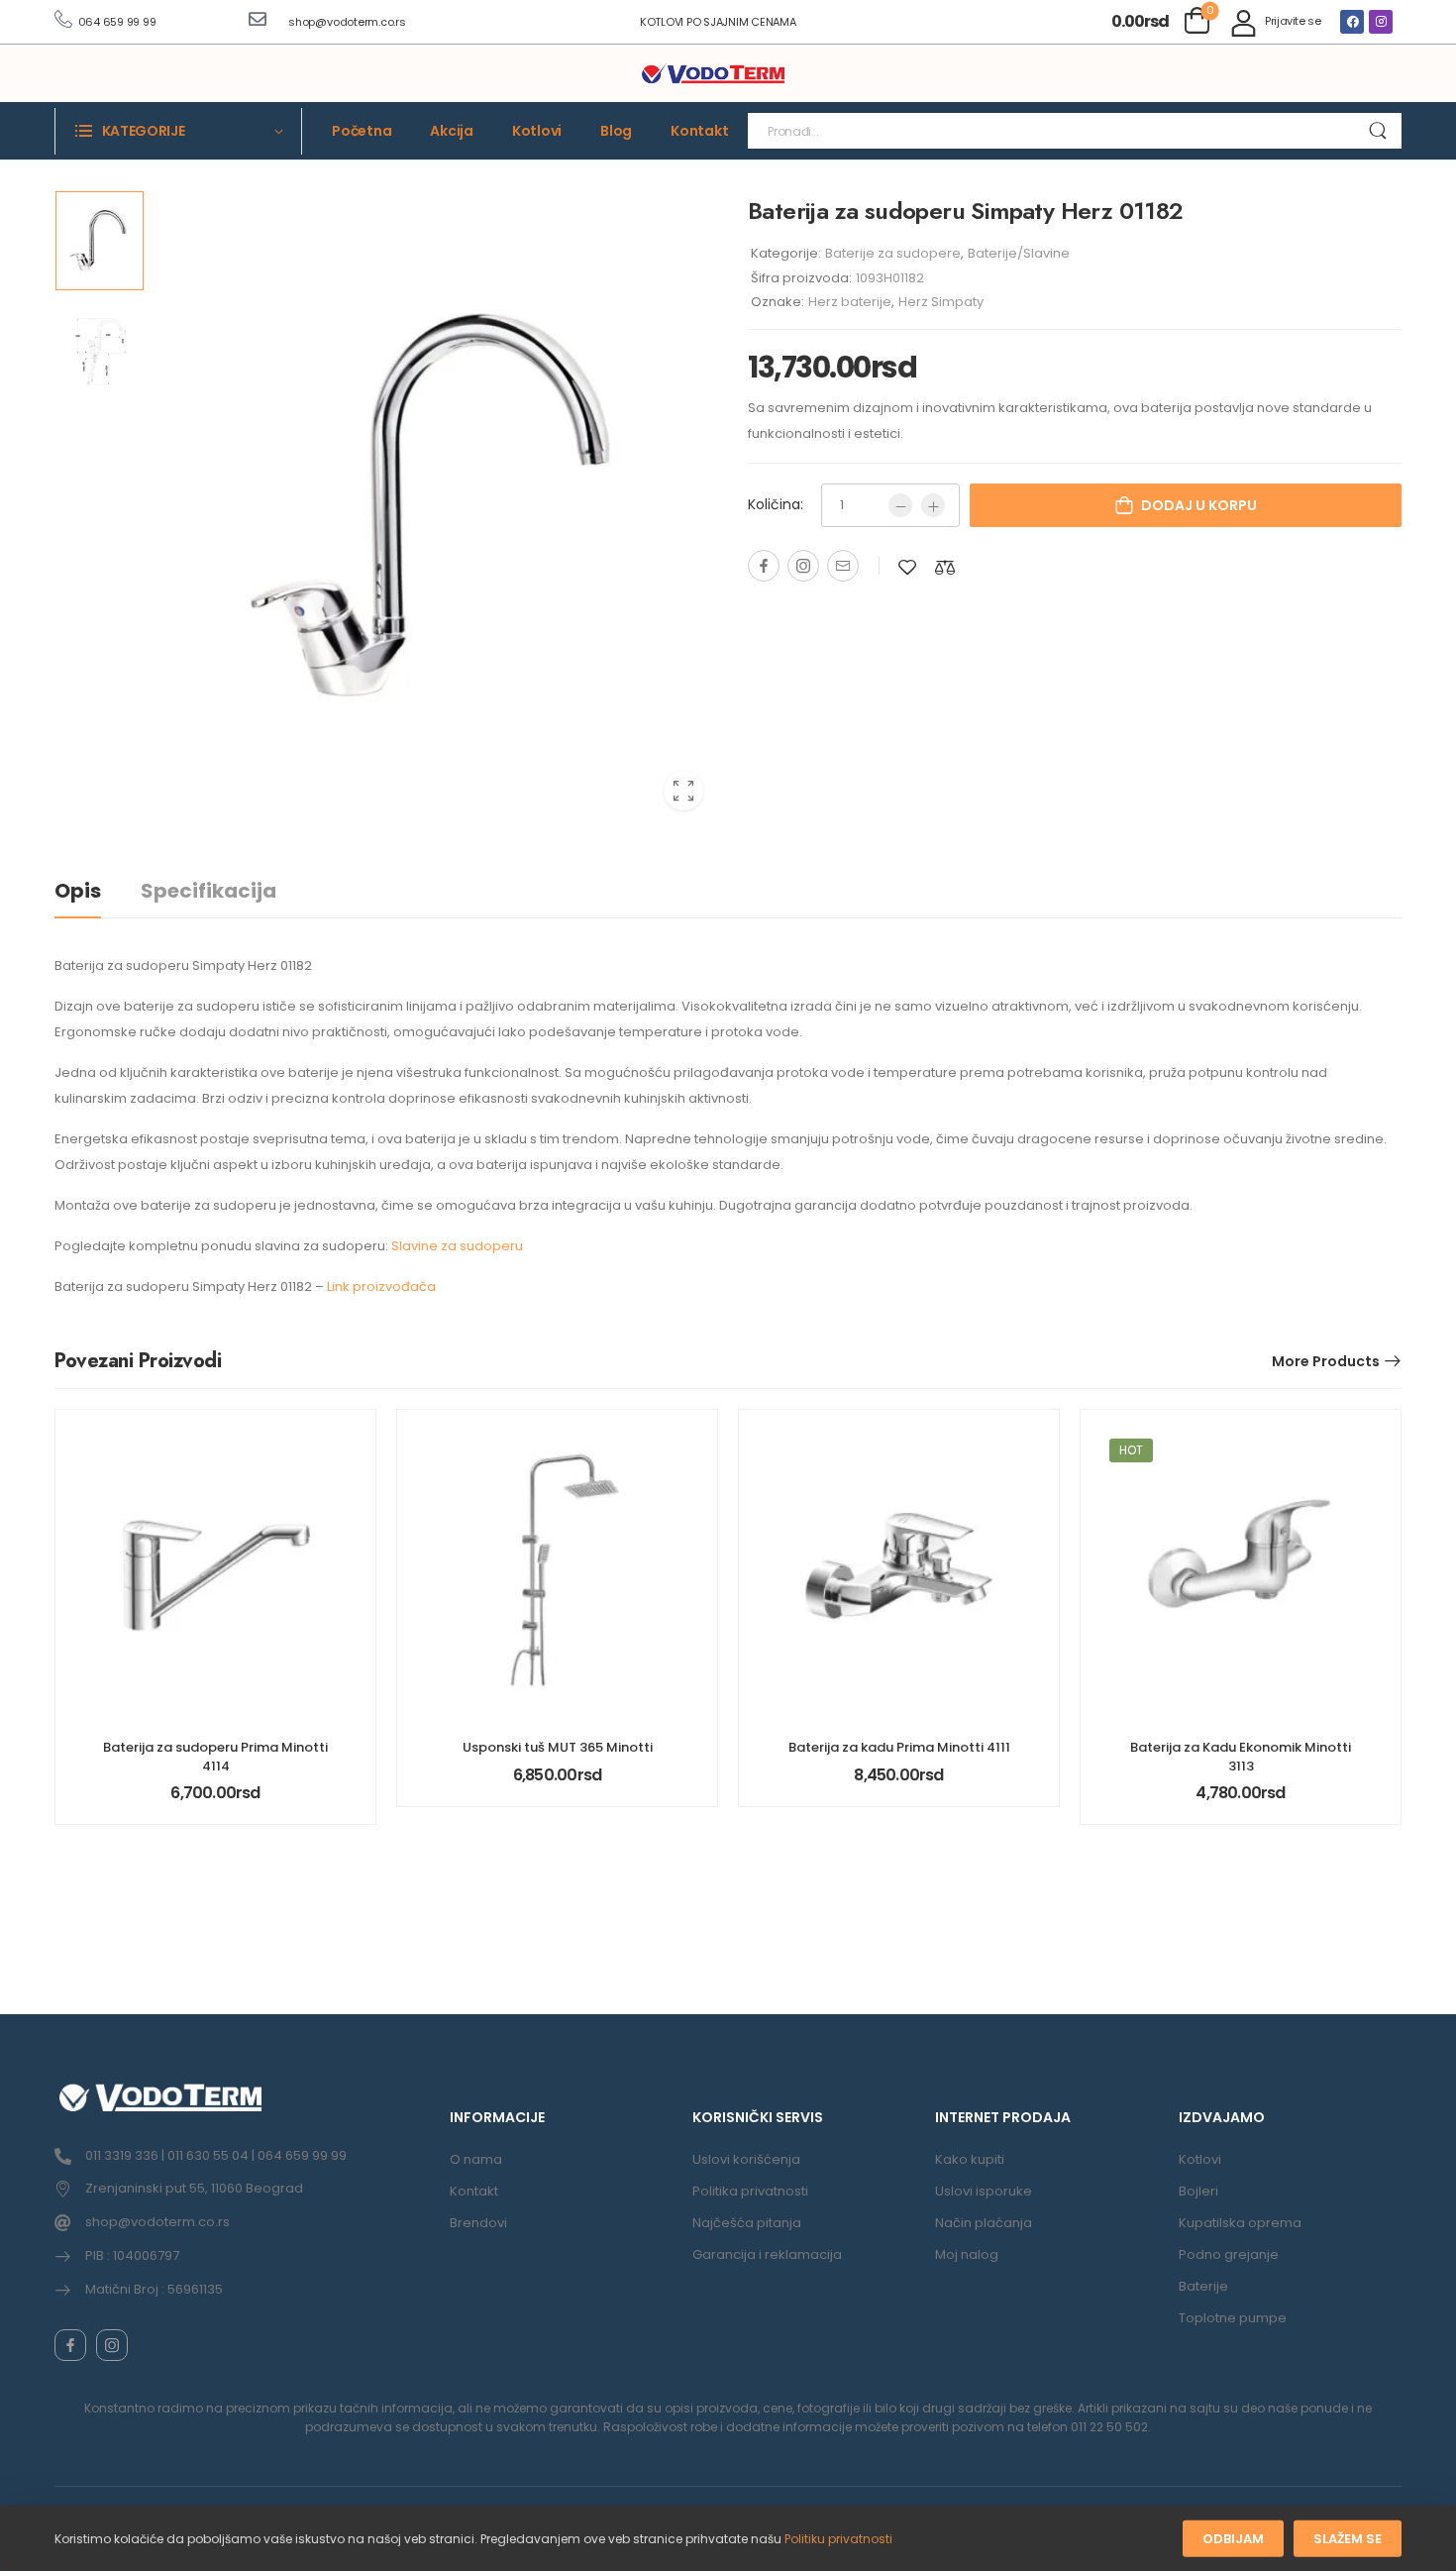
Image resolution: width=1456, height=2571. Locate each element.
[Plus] (933, 505)
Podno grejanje (1229, 2254)
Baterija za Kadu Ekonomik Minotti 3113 (1241, 1756)
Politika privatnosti (750, 2191)
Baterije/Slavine (1019, 253)
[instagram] (112, 2345)
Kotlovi (537, 131)
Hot (1131, 1450)
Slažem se (1348, 2539)
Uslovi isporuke (984, 2191)
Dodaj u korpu (1199, 505)
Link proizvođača (381, 1286)
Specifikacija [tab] (208, 891)
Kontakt (699, 131)
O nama (476, 2159)
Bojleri (1198, 2191)
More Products (1326, 1361)
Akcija (452, 131)
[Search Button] (1377, 131)
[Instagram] (1381, 22)
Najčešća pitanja (747, 2223)
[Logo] (713, 74)
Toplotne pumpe (1233, 2318)
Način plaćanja (984, 2223)
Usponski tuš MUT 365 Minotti (558, 1747)
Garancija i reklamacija (767, 2254)
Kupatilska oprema (1240, 2223)
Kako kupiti (970, 2159)
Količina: (776, 504)
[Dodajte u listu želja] (907, 567)
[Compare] (945, 567)
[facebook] (70, 2345)
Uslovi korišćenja (746, 2159)
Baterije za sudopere (893, 253)
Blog (616, 131)
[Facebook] (1352, 22)
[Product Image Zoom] (683, 791)
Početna (362, 131)
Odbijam (1233, 2539)
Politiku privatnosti (838, 2539)
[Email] (843, 566)
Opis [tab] (78, 891)
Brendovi (478, 2223)
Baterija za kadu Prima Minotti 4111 (899, 1747)
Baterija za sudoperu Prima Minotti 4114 (215, 1756)
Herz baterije (850, 302)
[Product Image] (436, 508)
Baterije (1203, 2286)
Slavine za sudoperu (457, 1246)
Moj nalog (967, 2254)
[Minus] (900, 505)
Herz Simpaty (941, 302)
